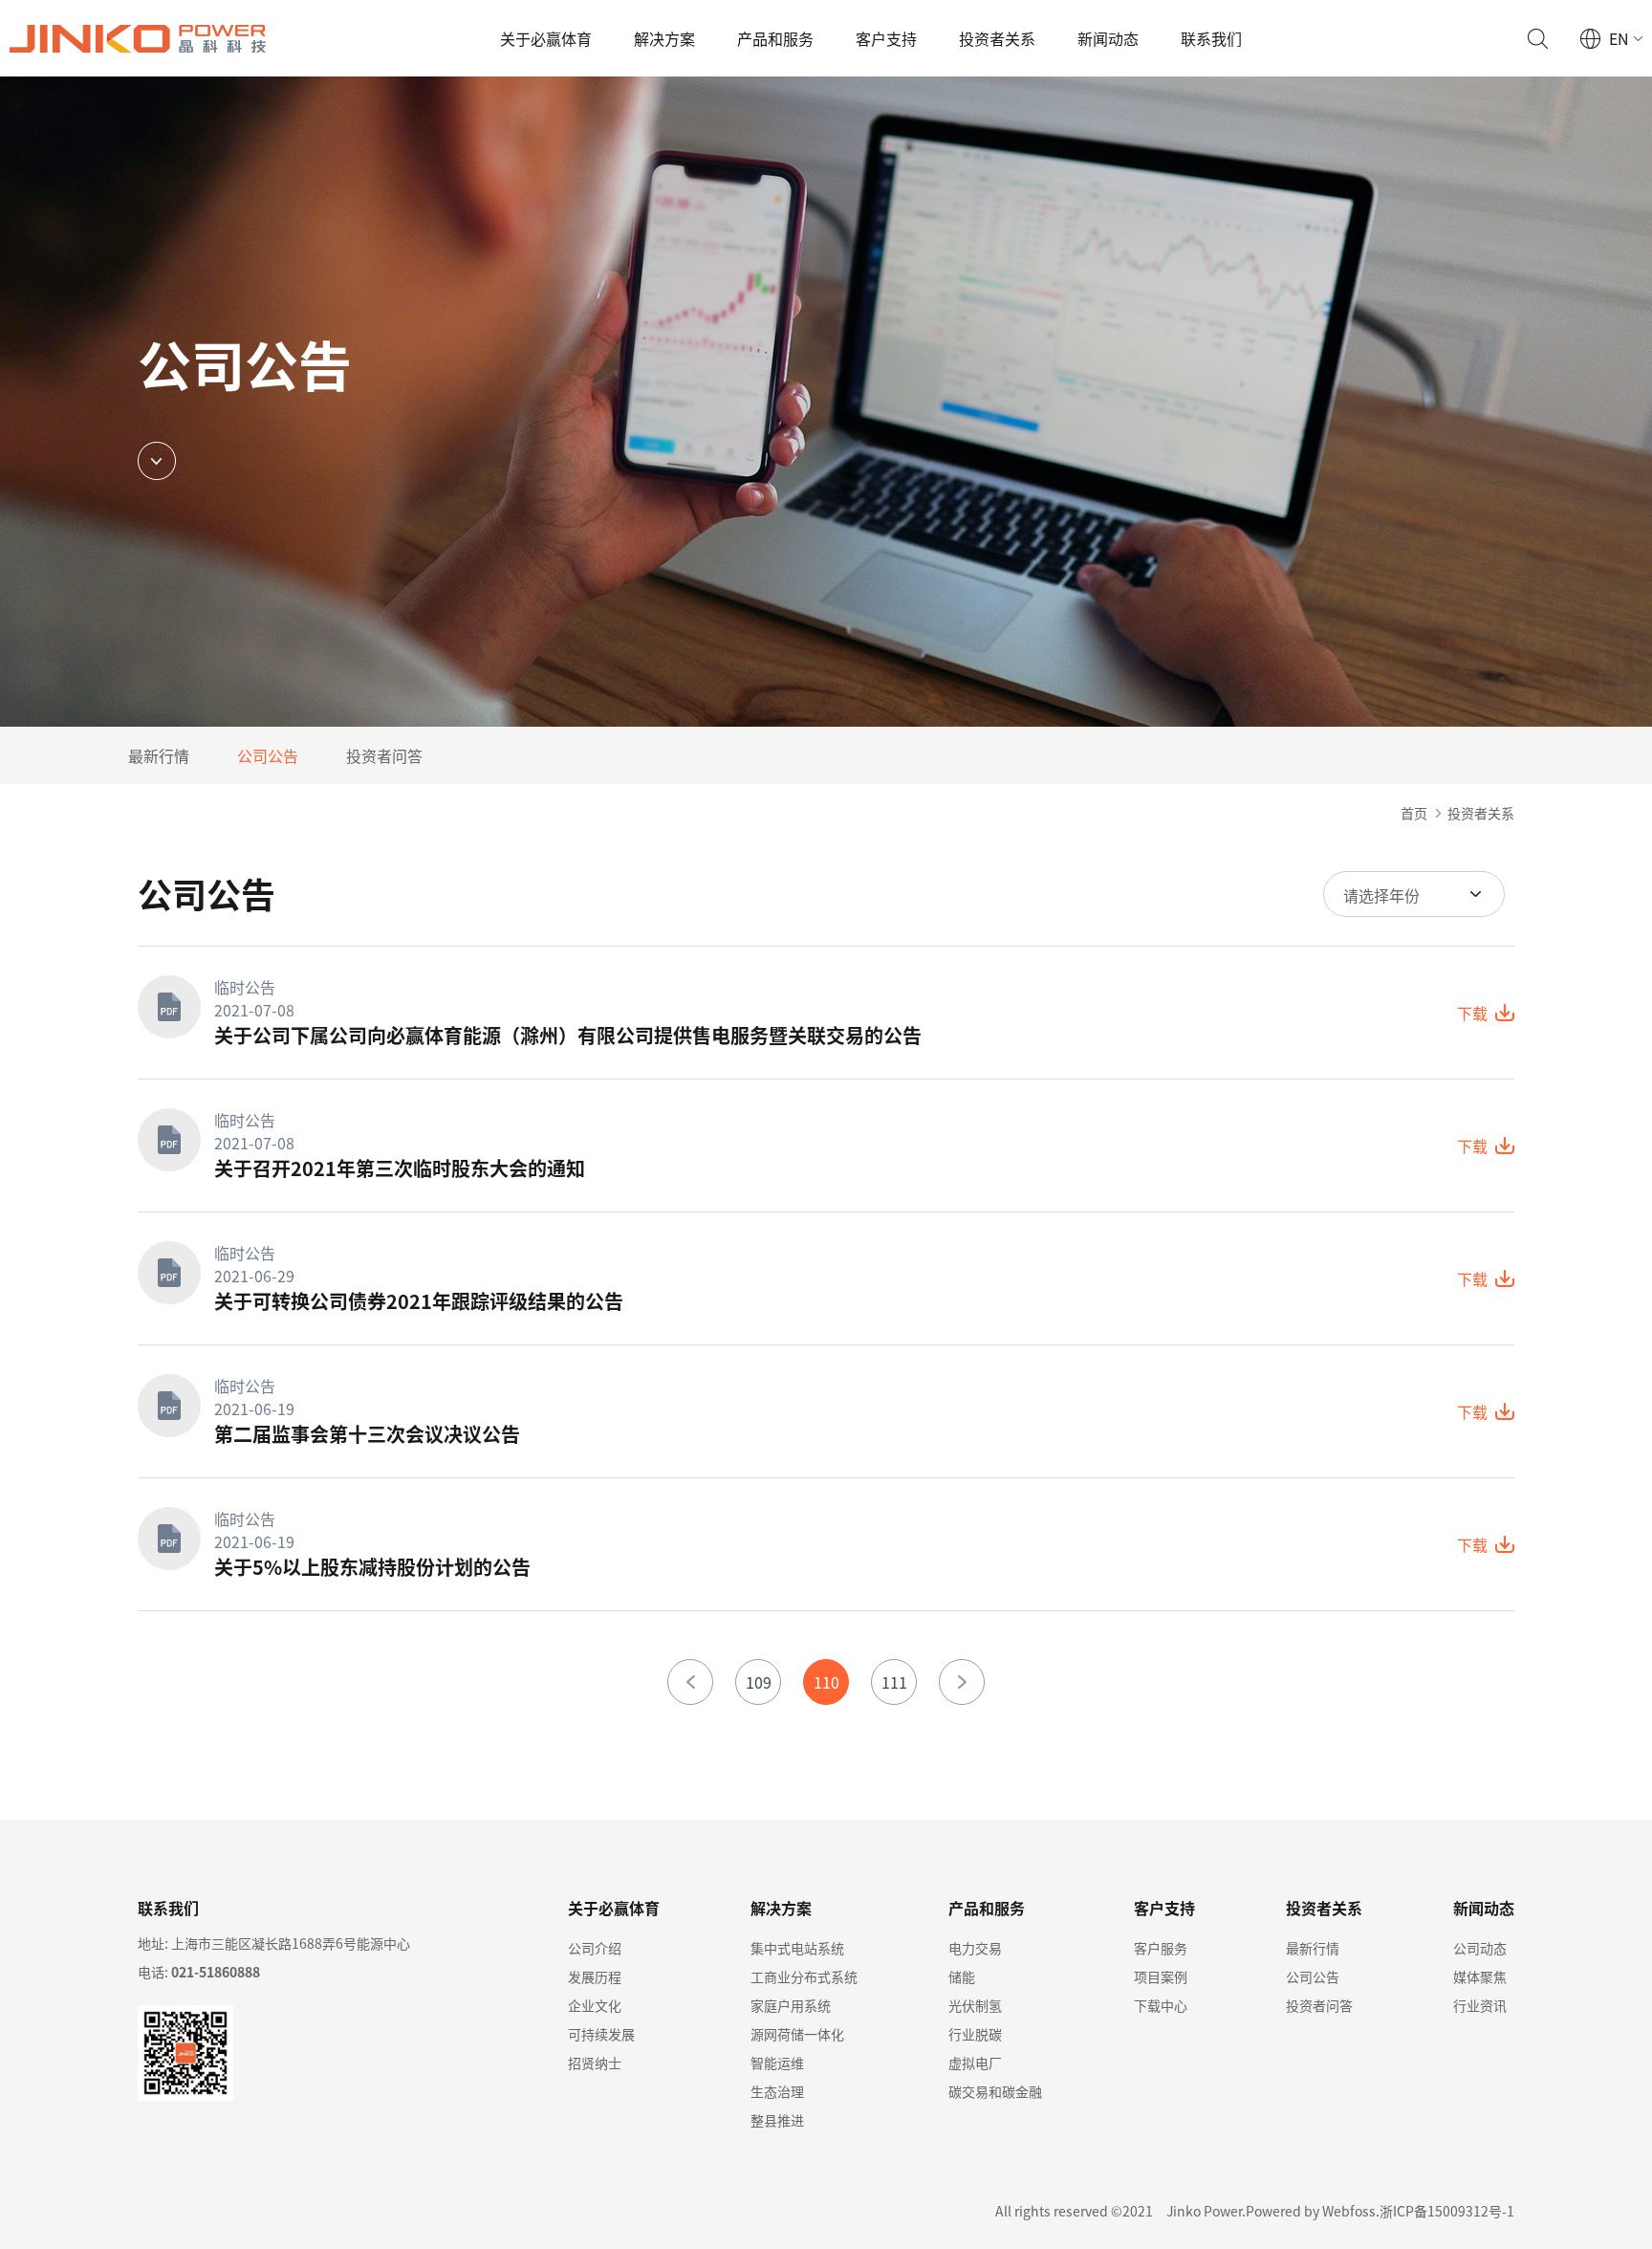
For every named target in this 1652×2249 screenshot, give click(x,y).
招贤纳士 (595, 2063)
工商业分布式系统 (804, 1976)
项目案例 (1161, 1976)
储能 (962, 1976)
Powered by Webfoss (1311, 2211)
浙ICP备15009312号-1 (1447, 2211)
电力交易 (975, 1948)
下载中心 (1161, 2005)
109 (759, 1682)
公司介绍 (595, 1948)
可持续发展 (601, 2034)
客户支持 (886, 38)
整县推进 (777, 2120)
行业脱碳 (975, 2034)
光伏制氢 (975, 2005)
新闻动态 (1108, 38)
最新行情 (159, 755)
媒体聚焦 (1480, 1976)
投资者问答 (384, 755)
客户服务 (1161, 1948)
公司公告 (268, 755)
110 (826, 1682)
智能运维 (777, 2063)
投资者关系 (997, 38)
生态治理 (777, 2091)
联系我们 (1211, 38)
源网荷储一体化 (797, 2034)
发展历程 (595, 1976)
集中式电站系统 (797, 1948)
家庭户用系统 (791, 2005)
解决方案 (664, 38)
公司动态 (1480, 1948)
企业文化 (595, 2005)
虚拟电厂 (975, 2063)
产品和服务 (775, 38)
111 (894, 1682)
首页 (1414, 813)
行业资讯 (1480, 2005)
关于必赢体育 (546, 38)
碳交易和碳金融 (995, 2091)
